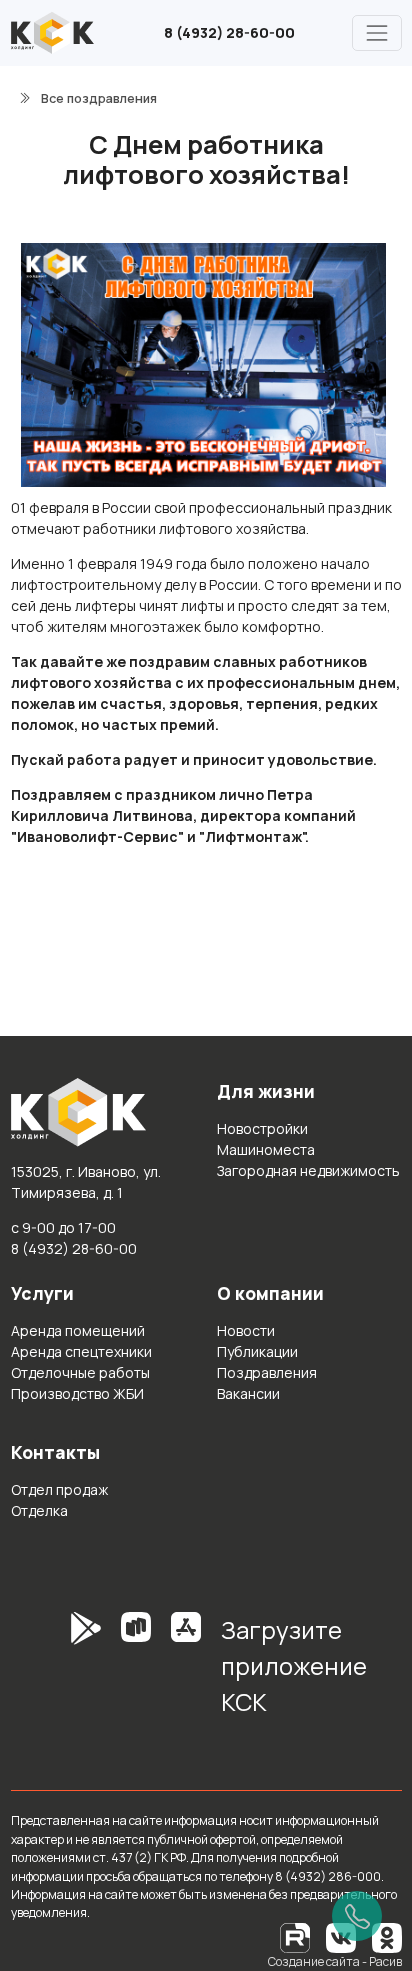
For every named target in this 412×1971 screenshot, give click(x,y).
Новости (246, 1330)
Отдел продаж (59, 1489)
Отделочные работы (80, 1372)
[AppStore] (186, 1673)
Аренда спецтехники (81, 1351)
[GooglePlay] (56, 1673)
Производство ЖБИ (77, 1393)
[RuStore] (136, 1673)
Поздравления (267, 1372)
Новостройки (262, 1128)
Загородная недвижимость (308, 1170)
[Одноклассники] (387, 1936)
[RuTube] (296, 1936)
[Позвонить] (357, 1916)
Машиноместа (266, 1149)
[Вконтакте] (341, 1936)
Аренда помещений (78, 1330)
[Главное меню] (376, 32)
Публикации (257, 1351)
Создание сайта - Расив (335, 1961)
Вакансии (248, 1393)
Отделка (39, 1510)
